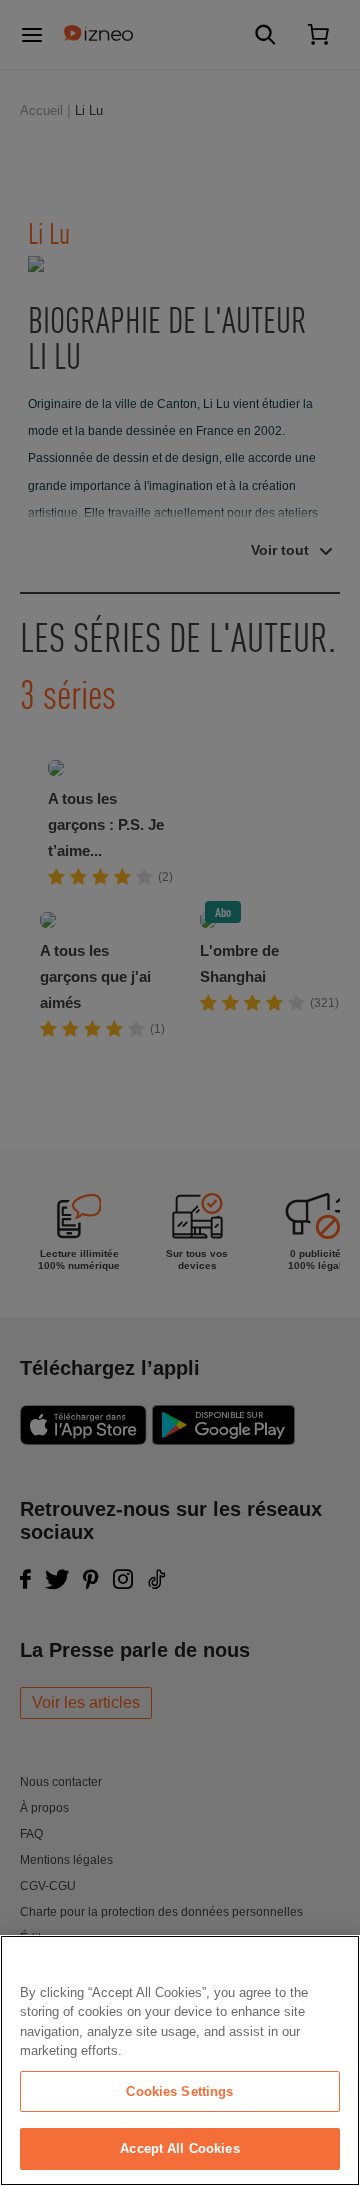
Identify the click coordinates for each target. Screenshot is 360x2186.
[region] (180, 2060)
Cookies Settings (179, 2091)
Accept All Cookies (179, 2148)
